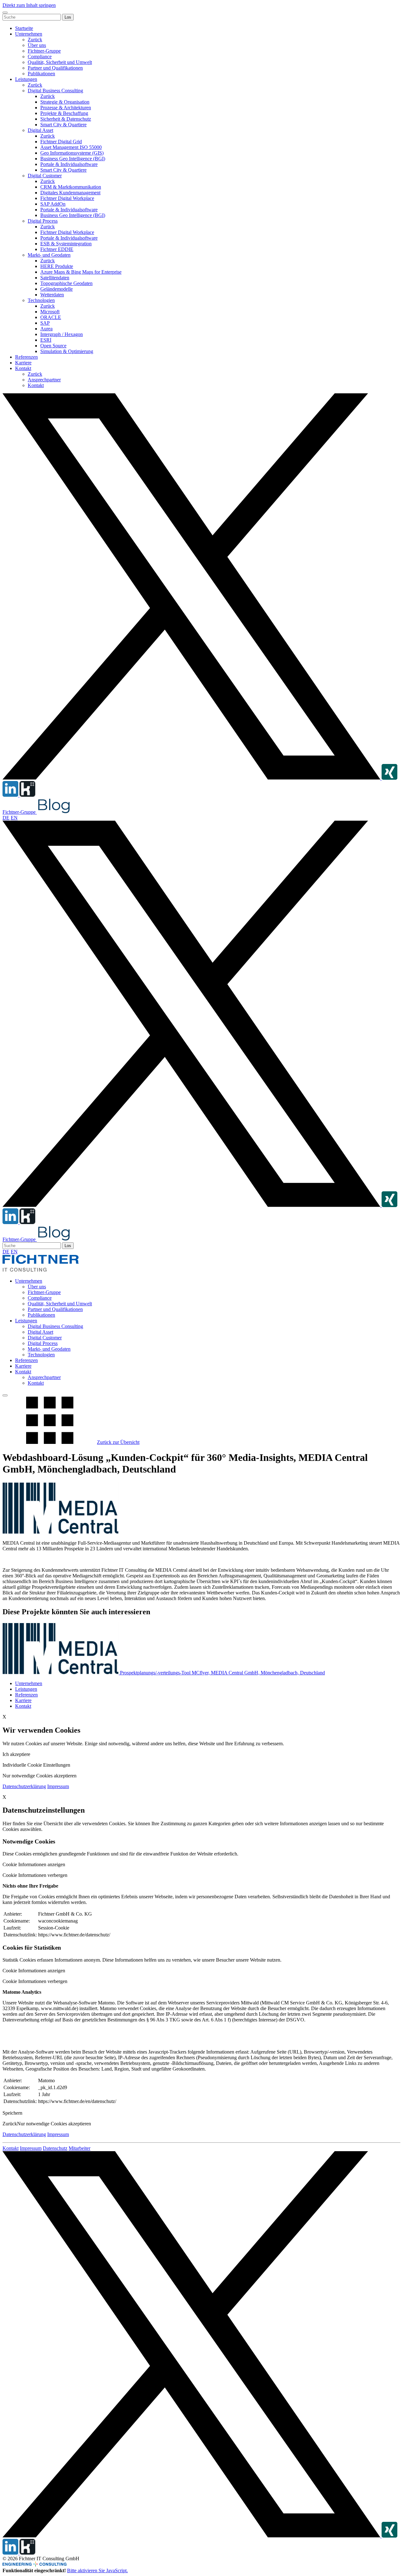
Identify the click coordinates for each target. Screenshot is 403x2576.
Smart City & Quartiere (63, 125)
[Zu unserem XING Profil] (389, 778)
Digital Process (43, 221)
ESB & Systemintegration (66, 244)
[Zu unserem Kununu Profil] (27, 795)
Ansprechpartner (44, 380)
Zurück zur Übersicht (118, 1442)
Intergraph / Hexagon (62, 334)
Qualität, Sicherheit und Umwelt (60, 62)
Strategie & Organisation (65, 102)
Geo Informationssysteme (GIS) (72, 153)
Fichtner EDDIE (57, 249)
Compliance (40, 57)
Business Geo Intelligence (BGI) (73, 159)
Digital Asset (40, 130)
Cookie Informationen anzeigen (34, 1864)
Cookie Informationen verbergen (35, 1875)
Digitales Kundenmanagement (70, 193)
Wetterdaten (52, 295)
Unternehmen (29, 34)
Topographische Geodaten (66, 283)
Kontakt (23, 368)
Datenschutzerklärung (24, 1786)
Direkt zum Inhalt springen (29, 5)
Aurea (46, 329)
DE (6, 818)
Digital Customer (45, 176)
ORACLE (51, 317)
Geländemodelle (57, 289)
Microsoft (50, 312)
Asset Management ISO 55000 (71, 147)
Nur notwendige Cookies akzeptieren (54, 2124)
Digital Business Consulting (55, 91)
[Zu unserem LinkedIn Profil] (11, 795)
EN (14, 818)
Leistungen (26, 79)
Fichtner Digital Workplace (67, 198)
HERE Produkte (57, 266)
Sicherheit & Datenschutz (66, 119)
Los (68, 17)
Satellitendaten (55, 278)
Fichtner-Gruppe (44, 51)
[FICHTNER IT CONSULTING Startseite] (41, 1270)
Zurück (35, 40)
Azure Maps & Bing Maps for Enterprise (81, 272)
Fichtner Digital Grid (61, 142)
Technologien (41, 300)
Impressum (58, 1786)
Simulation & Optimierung (67, 351)
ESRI (46, 340)
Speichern (12, 2113)
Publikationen (41, 74)
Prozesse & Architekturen (66, 108)
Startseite (24, 28)
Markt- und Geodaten (49, 255)
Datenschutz (55, 2148)
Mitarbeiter (79, 2148)
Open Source (53, 346)
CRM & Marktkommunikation (71, 187)
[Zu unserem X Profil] (192, 778)
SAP (45, 323)
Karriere (23, 363)
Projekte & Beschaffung (64, 113)
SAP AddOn (53, 204)
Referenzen (26, 357)
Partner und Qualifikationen (55, 68)
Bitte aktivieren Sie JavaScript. (97, 2570)
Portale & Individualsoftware (69, 164)
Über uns (37, 45)
